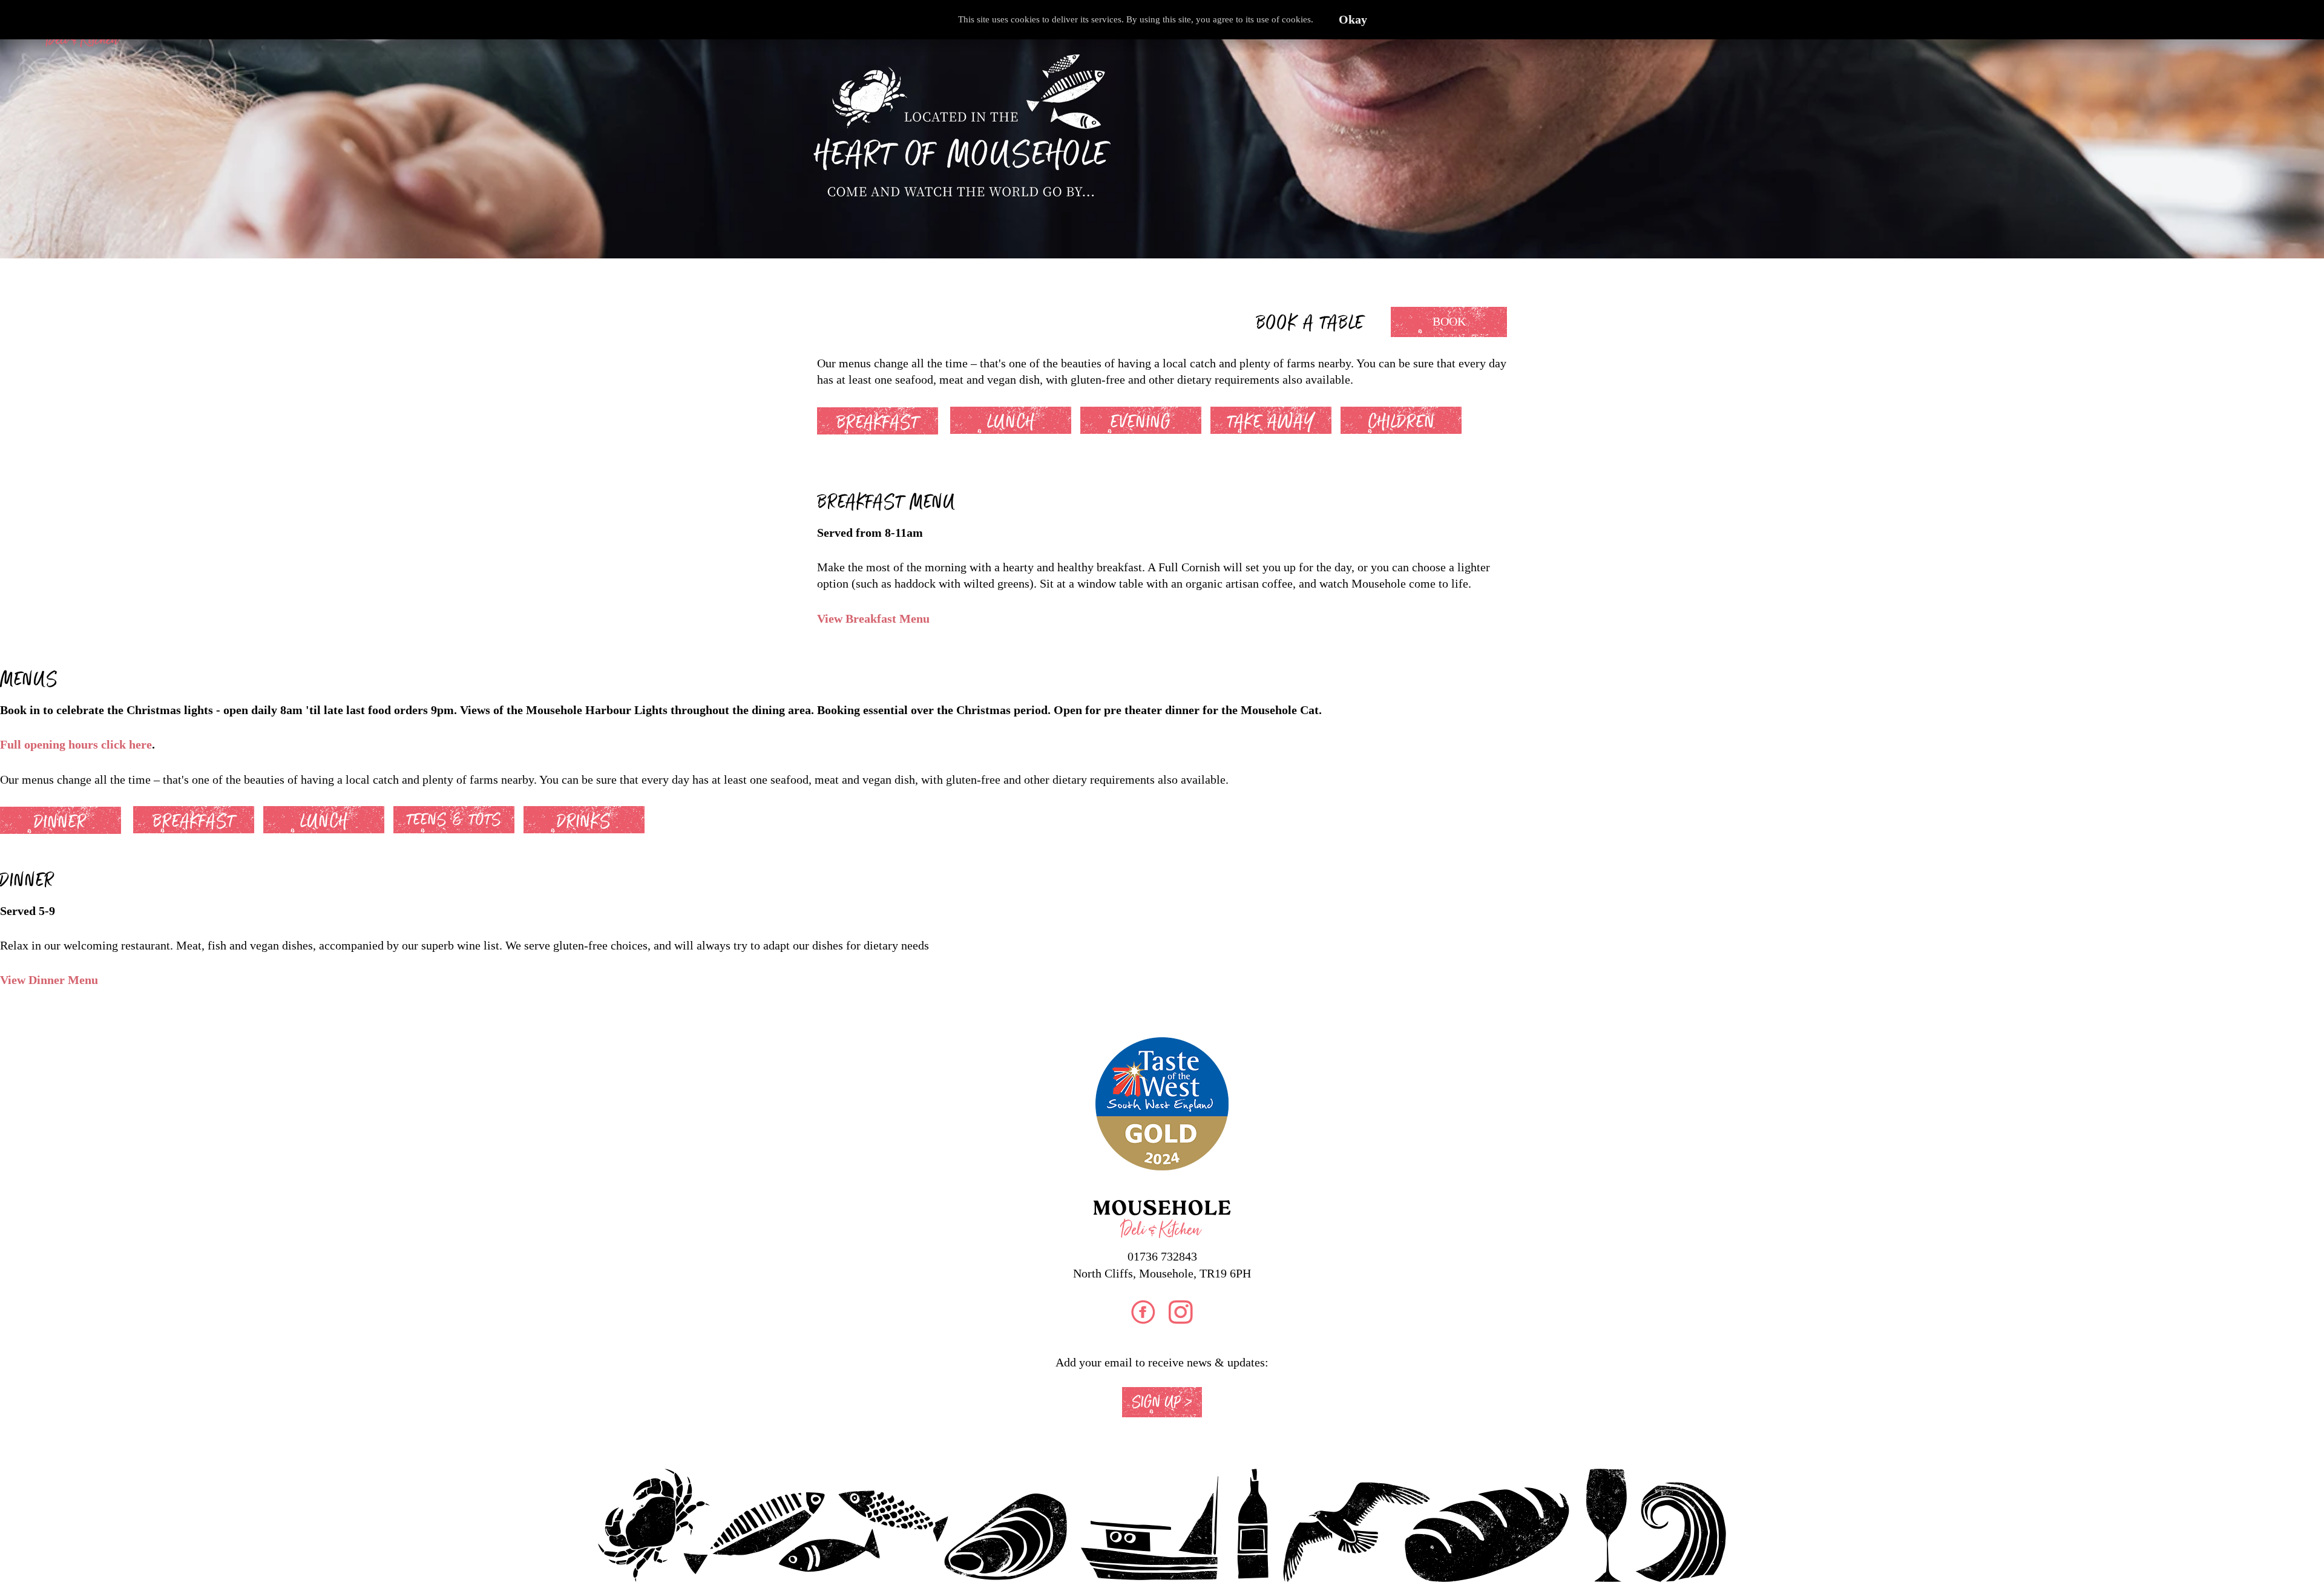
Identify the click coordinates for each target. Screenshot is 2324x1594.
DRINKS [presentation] (584, 821)
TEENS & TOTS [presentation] (454, 820)
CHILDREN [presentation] (1401, 422)
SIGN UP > (1162, 1402)
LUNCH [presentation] (1011, 422)
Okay (1353, 20)
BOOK (1449, 322)
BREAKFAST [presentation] (878, 422)
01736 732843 (1162, 1256)
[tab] (884, 419)
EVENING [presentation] (1141, 422)
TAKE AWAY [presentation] (1271, 422)
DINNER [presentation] (61, 822)
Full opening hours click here (76, 745)
